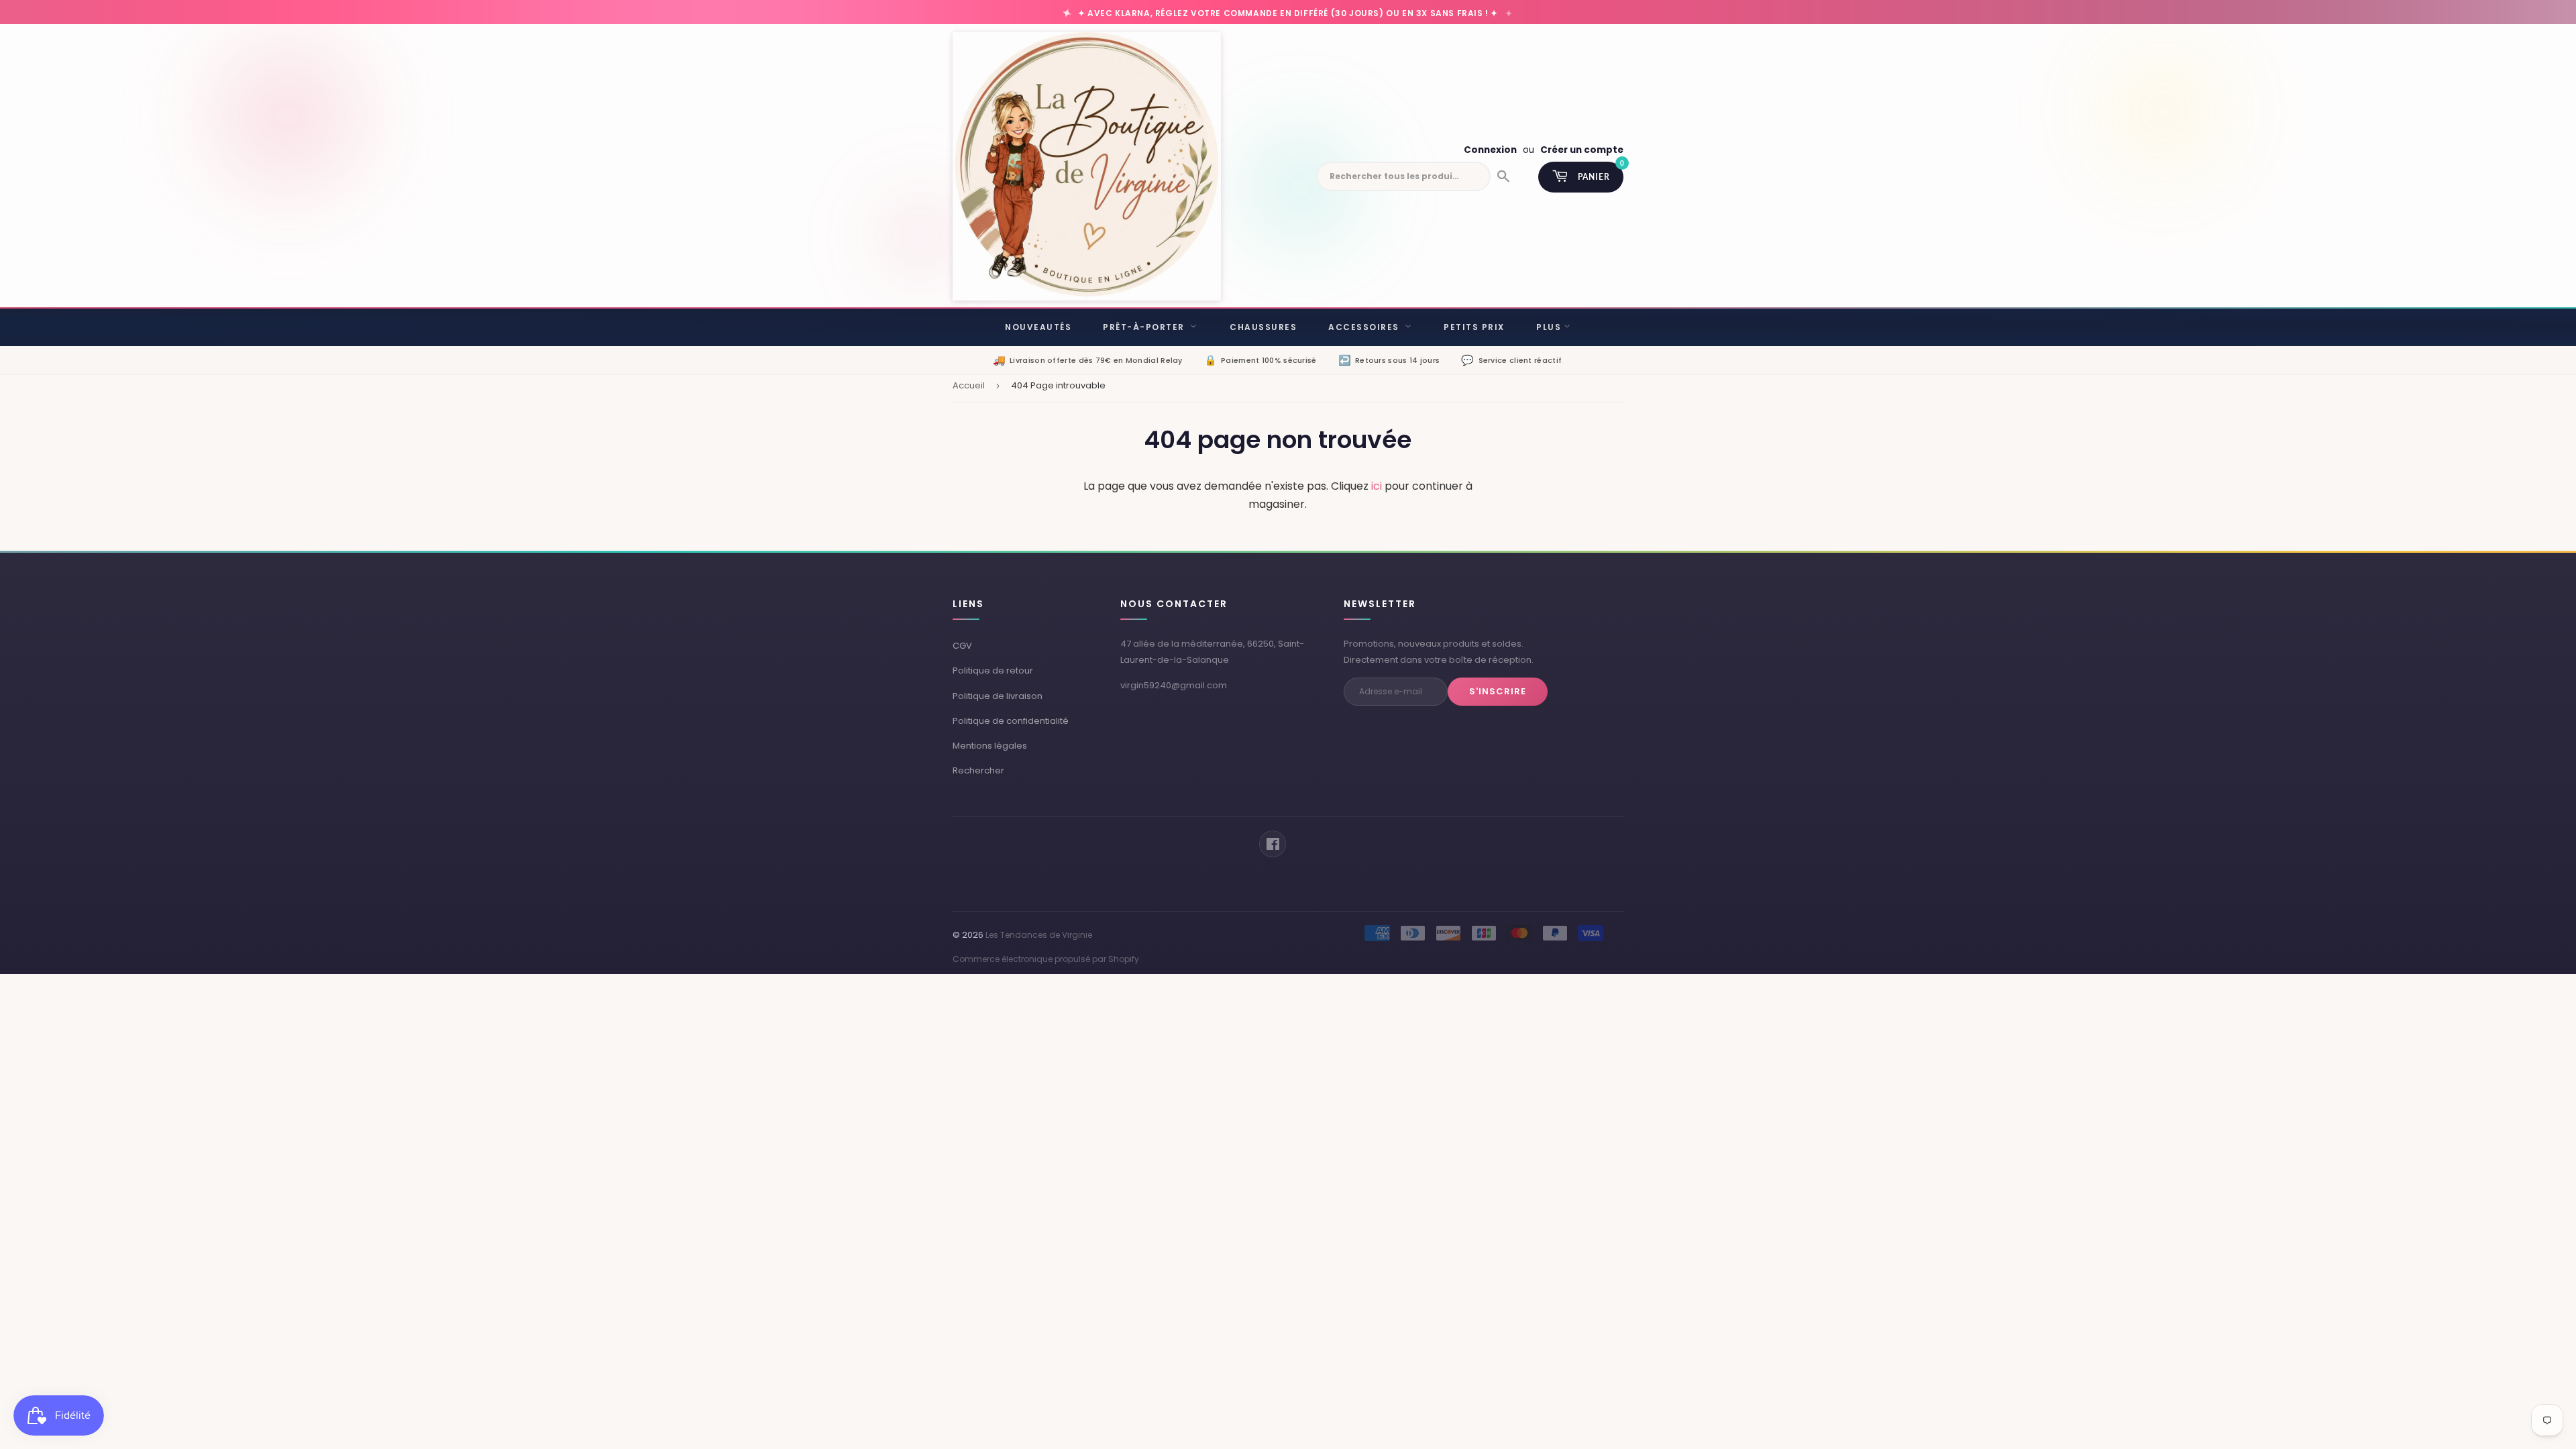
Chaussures (1263, 327)
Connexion (1490, 150)
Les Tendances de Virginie (1039, 935)
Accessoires (1365, 327)
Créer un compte (1582, 150)
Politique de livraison (998, 696)
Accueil (969, 385)
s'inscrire (1498, 691)
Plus (1549, 327)
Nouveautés (1038, 327)
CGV (962, 646)
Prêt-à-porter (1145, 327)
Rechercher (978, 770)
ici (1377, 486)
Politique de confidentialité (1011, 721)
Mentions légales (990, 746)
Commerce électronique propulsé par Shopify (1046, 959)
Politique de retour (993, 670)
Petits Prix (1474, 327)
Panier (1601, 172)
